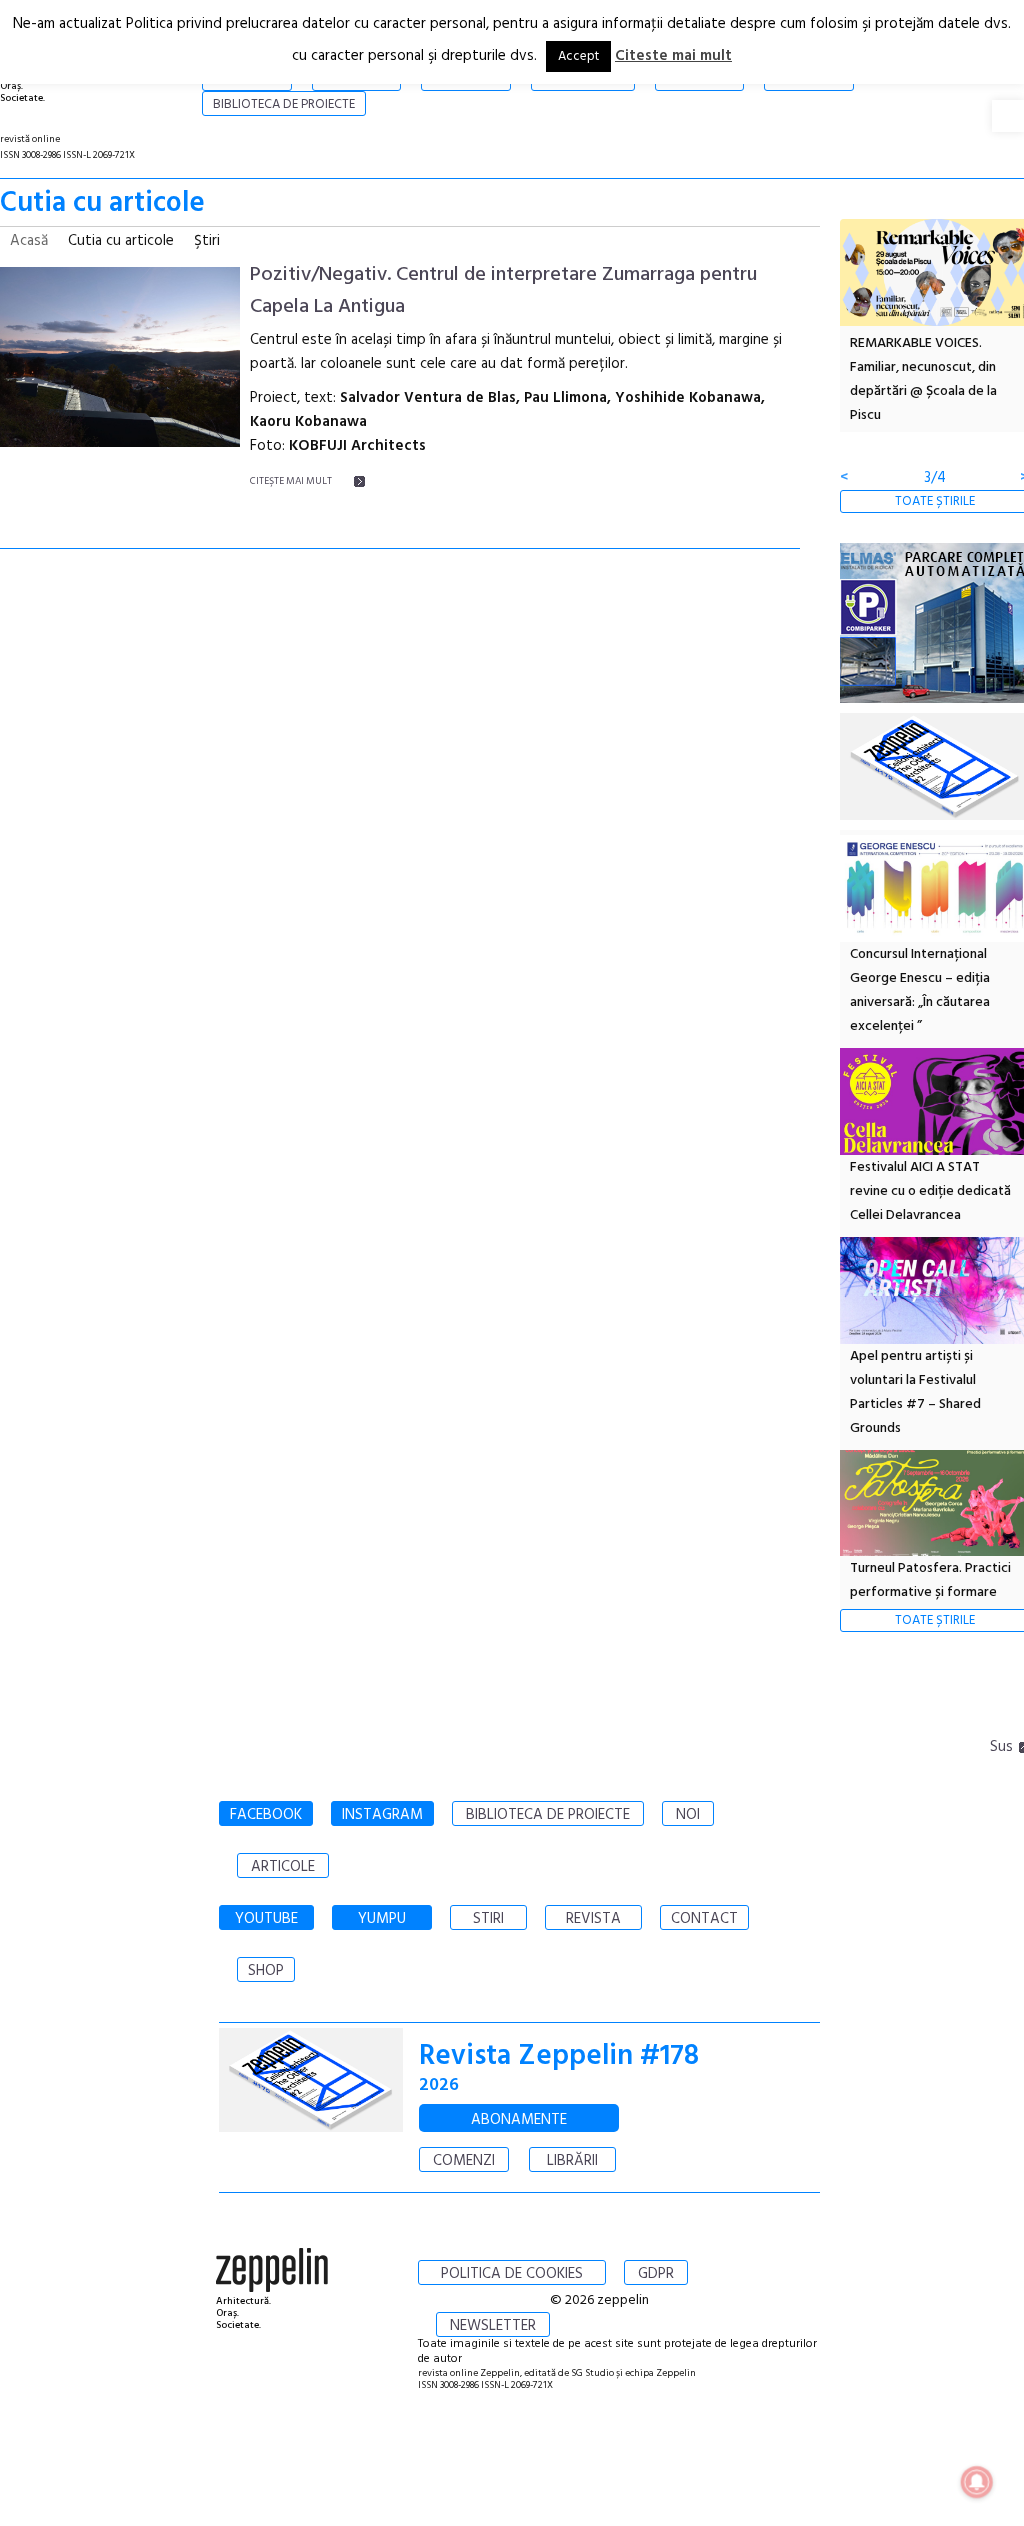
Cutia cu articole (121, 241)
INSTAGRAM (382, 1815)
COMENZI (464, 2161)
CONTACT (704, 1919)
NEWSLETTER (493, 2326)
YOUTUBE (266, 1919)
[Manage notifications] (977, 2482)
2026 (439, 2085)
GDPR (656, 2274)
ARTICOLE (283, 1867)
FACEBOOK (266, 1815)
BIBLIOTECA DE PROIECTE (548, 1815)
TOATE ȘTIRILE (935, 501)
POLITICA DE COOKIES (512, 2274)
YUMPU (382, 1919)
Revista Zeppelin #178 (559, 2056)
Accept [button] (578, 56)
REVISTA (593, 1919)
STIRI (488, 1919)
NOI (688, 1815)
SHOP (266, 1971)
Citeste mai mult (673, 56)
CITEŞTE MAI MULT (291, 481)
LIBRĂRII (572, 2161)
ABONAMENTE (519, 2120)
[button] (1008, 116)
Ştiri (207, 241)
